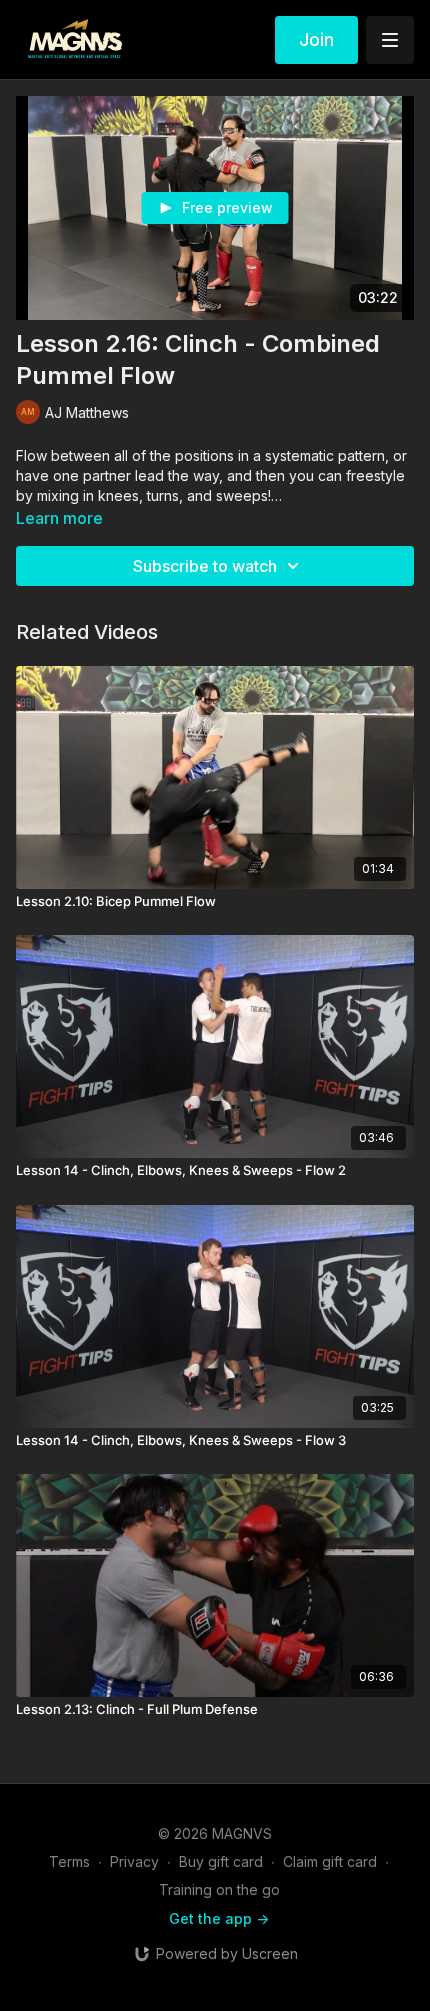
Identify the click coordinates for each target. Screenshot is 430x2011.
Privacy (134, 1861)
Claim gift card (330, 1861)
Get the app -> (219, 1918)
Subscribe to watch (205, 566)
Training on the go (219, 1889)
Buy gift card (221, 1861)
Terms (69, 1861)
